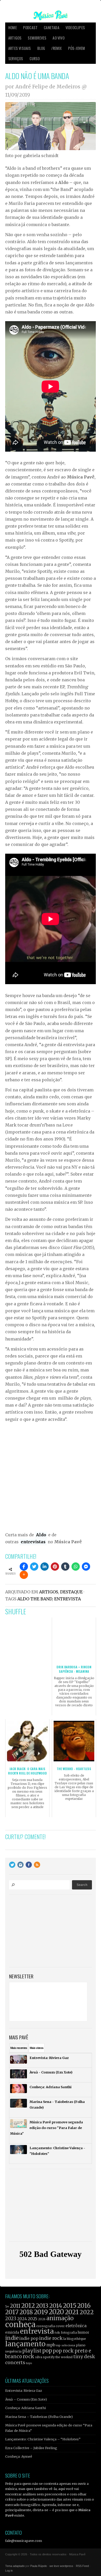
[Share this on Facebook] (24, 1567)
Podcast (30, 28)
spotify (49, 2357)
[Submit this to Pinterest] (55, 1567)
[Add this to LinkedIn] (45, 1567)
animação (60, 2318)
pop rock (63, 2351)
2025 (33, 2319)
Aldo (41, 1535)
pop (47, 2351)
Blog (41, 48)
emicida (12, 2332)
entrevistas (33, 1542)
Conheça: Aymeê (19, 2456)
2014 (56, 2306)
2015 (70, 2306)
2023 (11, 2319)
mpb (51, 2345)
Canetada (52, 28)
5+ (7, 2307)
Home (13, 28)
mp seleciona (66, 2345)
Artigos (15, 38)
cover (60, 2326)
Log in (9, 2571)
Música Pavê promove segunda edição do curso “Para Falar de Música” (49, 2428)
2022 (87, 2312)
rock (29, 2356)
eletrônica (76, 2326)
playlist (32, 2351)
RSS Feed (82, 2566)
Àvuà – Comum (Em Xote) (26, 2399)
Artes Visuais (20, 48)
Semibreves (37, 38)
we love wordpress (61, 2566)
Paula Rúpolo (39, 2566)
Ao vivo (58, 38)
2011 (15, 2306)
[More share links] (24, 1575)
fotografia (69, 2332)
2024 (22, 2319)
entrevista (67, 1599)
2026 (42, 2319)
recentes (19, 2048)
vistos (37, 2048)
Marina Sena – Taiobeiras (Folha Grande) (39, 2417)
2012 (28, 2306)
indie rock (51, 2338)
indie (12, 2338)
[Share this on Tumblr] (65, 1567)
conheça (20, 2324)
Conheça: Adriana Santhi (26, 2408)
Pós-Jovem (77, 48)
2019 (41, 2312)
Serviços (16, 59)
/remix (56, 48)
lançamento (25, 2344)
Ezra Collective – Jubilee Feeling (31, 2448)
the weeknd (64, 2357)
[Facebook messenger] (86, 1567)
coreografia (46, 2326)
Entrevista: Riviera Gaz (24, 2390)
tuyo (29, 2363)
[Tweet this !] (34, 1567)
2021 (72, 2312)
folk (57, 2333)
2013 (42, 2306)
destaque (71, 1592)
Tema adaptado (15, 2566)
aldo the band (35, 1599)
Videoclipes (75, 28)
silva (39, 2357)
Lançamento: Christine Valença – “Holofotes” (43, 2439)
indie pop (29, 2338)
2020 (56, 2312)
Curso (35, 59)
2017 (12, 2312)
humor (84, 2332)
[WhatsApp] (76, 1567)
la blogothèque (75, 2339)
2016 (84, 2306)
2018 (26, 2312)
